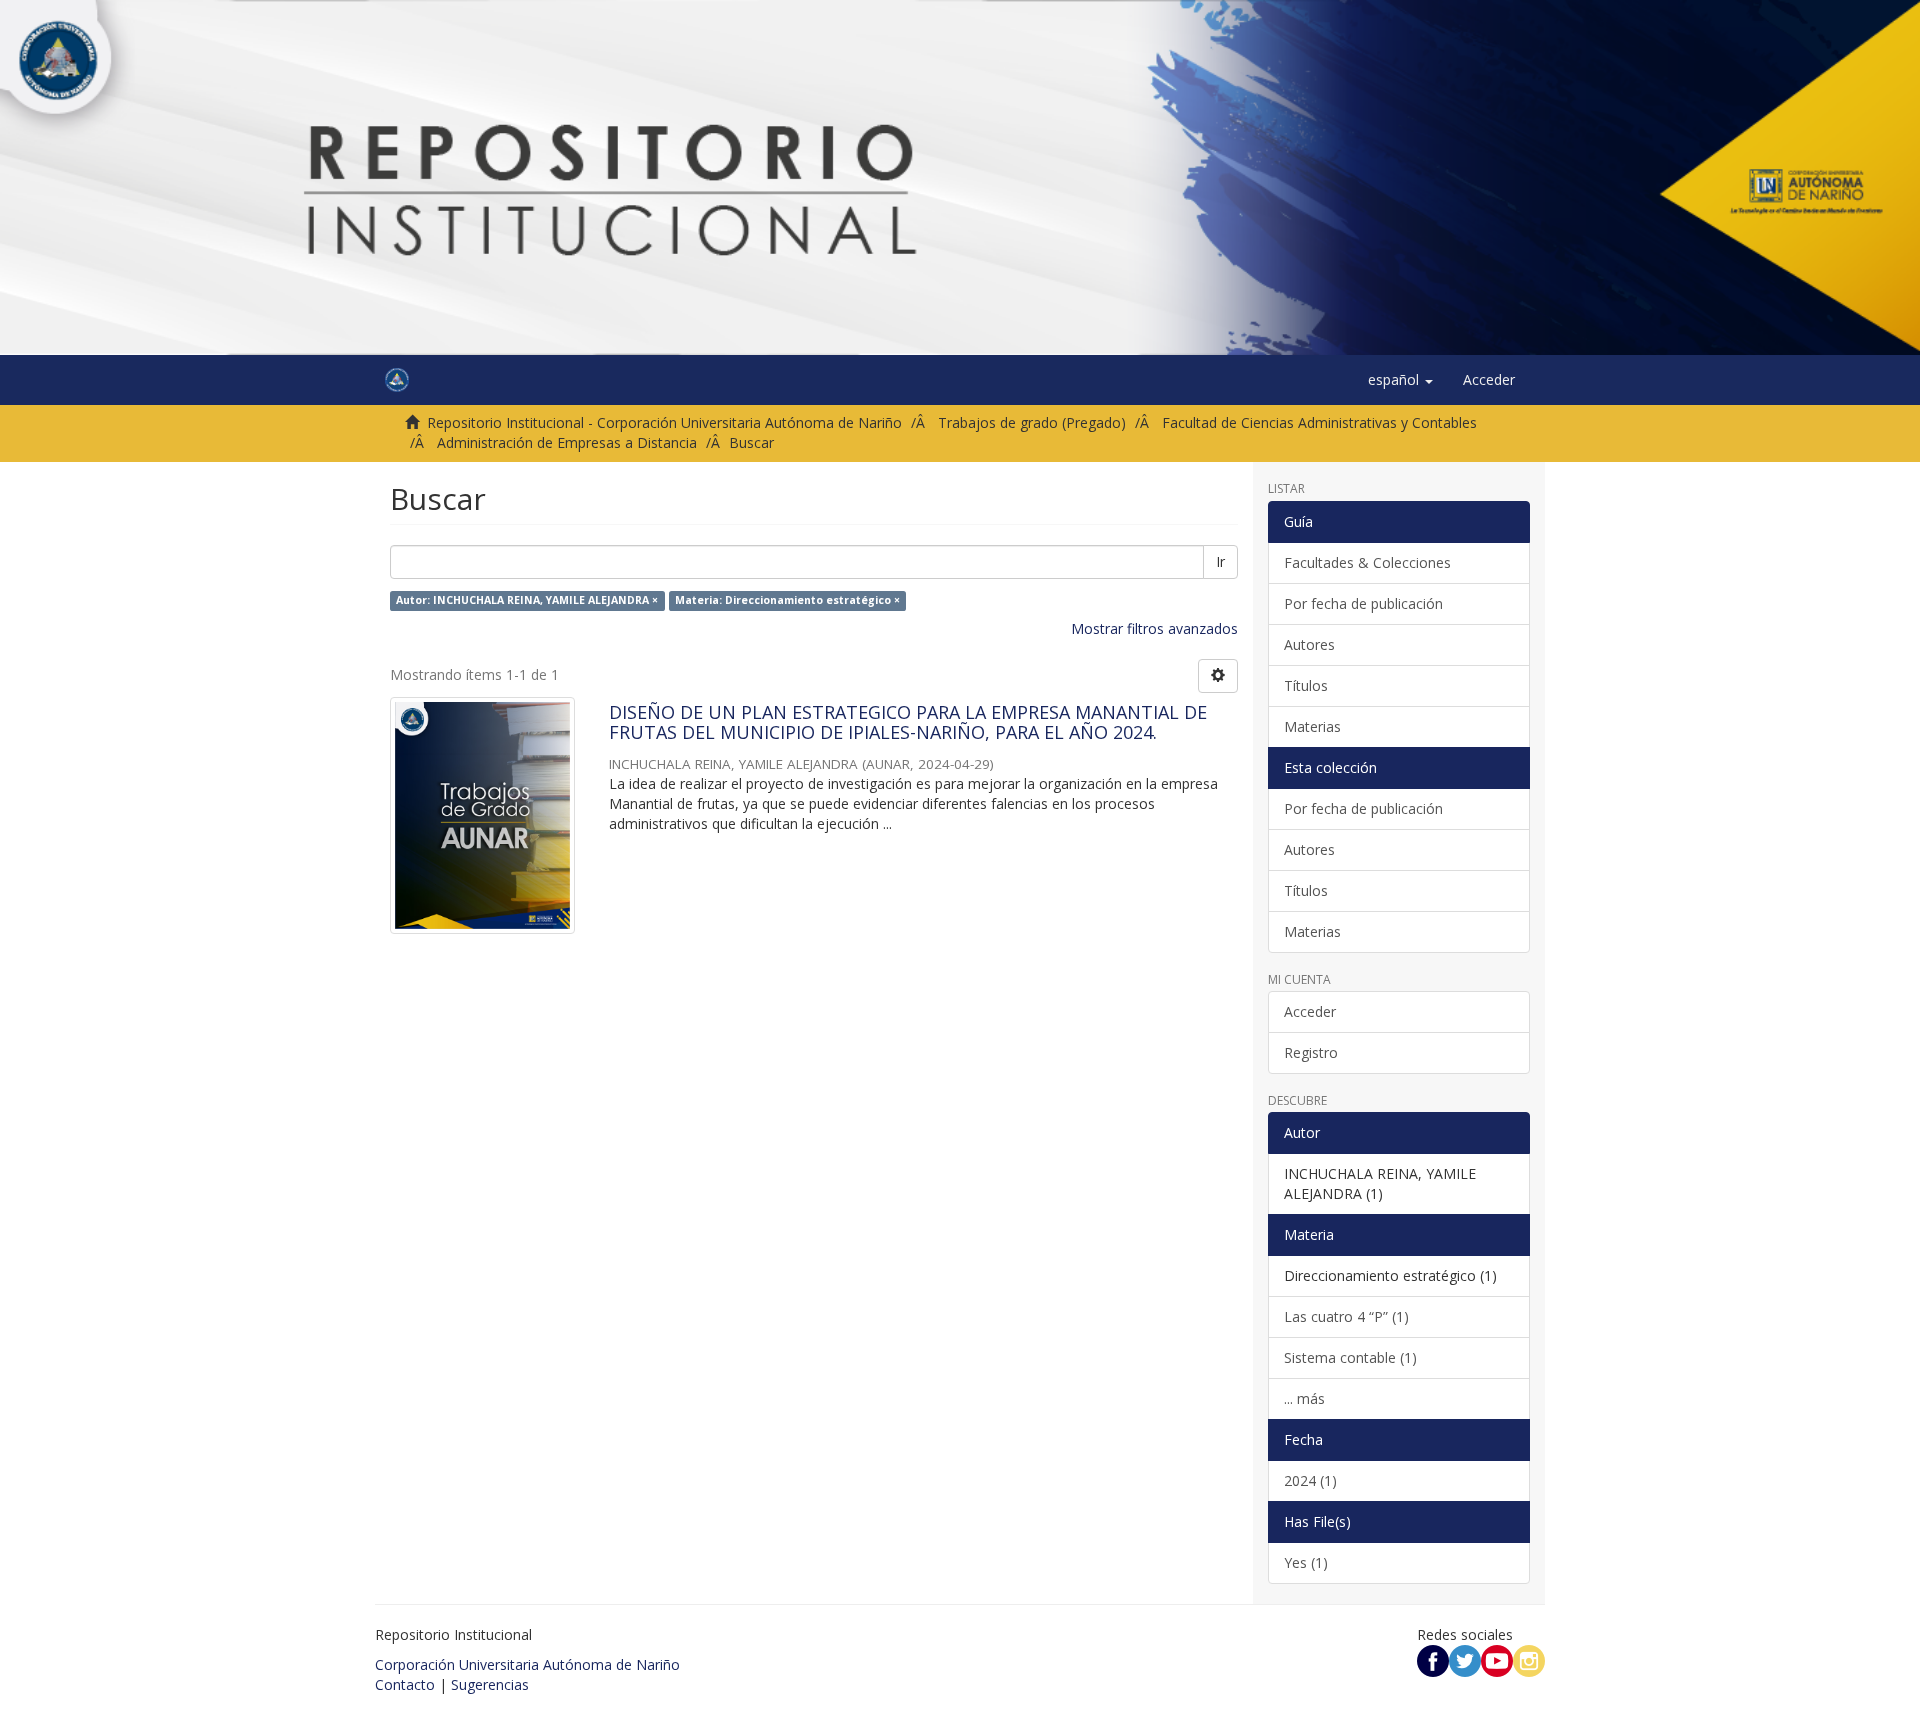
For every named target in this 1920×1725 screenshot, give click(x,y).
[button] (1400, 380)
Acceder (1310, 1011)
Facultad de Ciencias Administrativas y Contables (1319, 422)
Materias (1312, 726)
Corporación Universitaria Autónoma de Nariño (527, 1664)
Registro (1311, 1052)
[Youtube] (1497, 1659)
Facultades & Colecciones (1367, 562)
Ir (1220, 561)
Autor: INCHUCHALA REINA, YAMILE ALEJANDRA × (527, 600)
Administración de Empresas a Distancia (567, 442)
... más (1304, 1398)
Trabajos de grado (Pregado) (1032, 422)
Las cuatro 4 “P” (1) (1346, 1316)
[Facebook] (1433, 1659)
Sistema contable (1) (1350, 1357)
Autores (1309, 644)
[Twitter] (1465, 1659)
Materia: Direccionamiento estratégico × (787, 600)
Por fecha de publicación (1363, 603)
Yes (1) (1306, 1562)
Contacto (405, 1684)
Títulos (1306, 685)
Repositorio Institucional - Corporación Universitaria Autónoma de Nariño (664, 422)
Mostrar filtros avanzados (1154, 628)
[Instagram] (1529, 1659)
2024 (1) (1310, 1480)
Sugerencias (490, 1684)
